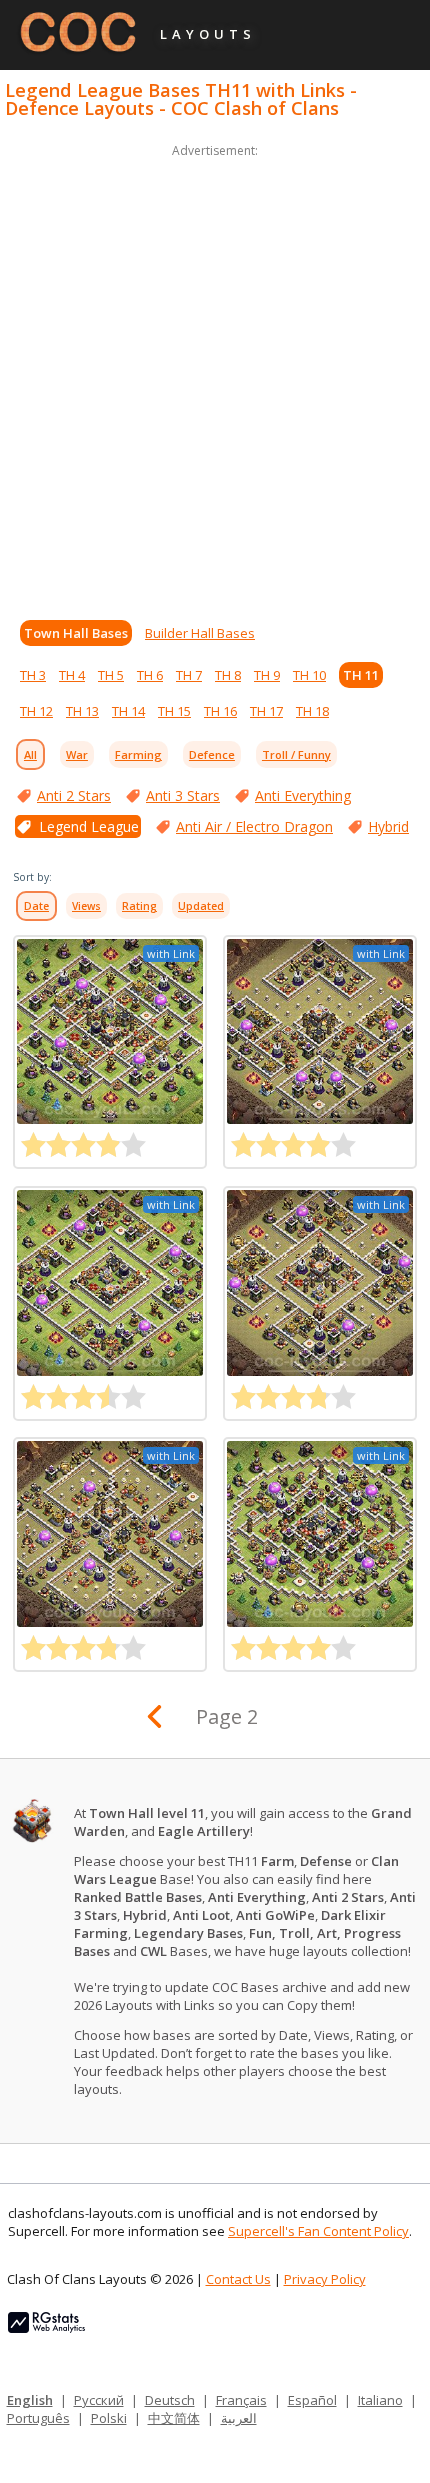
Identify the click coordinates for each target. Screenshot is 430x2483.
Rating (139, 906)
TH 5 (111, 675)
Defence (212, 754)
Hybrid (388, 826)
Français (241, 2400)
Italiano (380, 2400)
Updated (201, 906)
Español (312, 2400)
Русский (99, 2400)
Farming (138, 754)
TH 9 (267, 675)
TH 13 (82, 711)
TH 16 (220, 711)
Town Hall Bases (76, 633)
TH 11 (361, 675)
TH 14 (128, 711)
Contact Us (238, 2279)
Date (36, 906)
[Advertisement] (215, 377)
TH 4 (72, 675)
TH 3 (33, 675)
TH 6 (150, 675)
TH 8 (228, 675)
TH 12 (36, 711)
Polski (109, 2418)
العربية (239, 2418)
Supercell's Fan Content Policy (318, 2231)
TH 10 (309, 675)
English (30, 2400)
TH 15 (174, 711)
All (30, 754)
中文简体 (174, 2418)
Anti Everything (303, 795)
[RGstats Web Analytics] (46, 2328)
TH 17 (266, 711)
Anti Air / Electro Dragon (254, 826)
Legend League (89, 826)
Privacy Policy (325, 2279)
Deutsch (170, 2400)
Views (86, 906)
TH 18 (312, 711)
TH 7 (189, 675)
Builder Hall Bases (200, 633)
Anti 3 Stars (183, 795)
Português (38, 2418)
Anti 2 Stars (74, 795)
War (77, 754)
